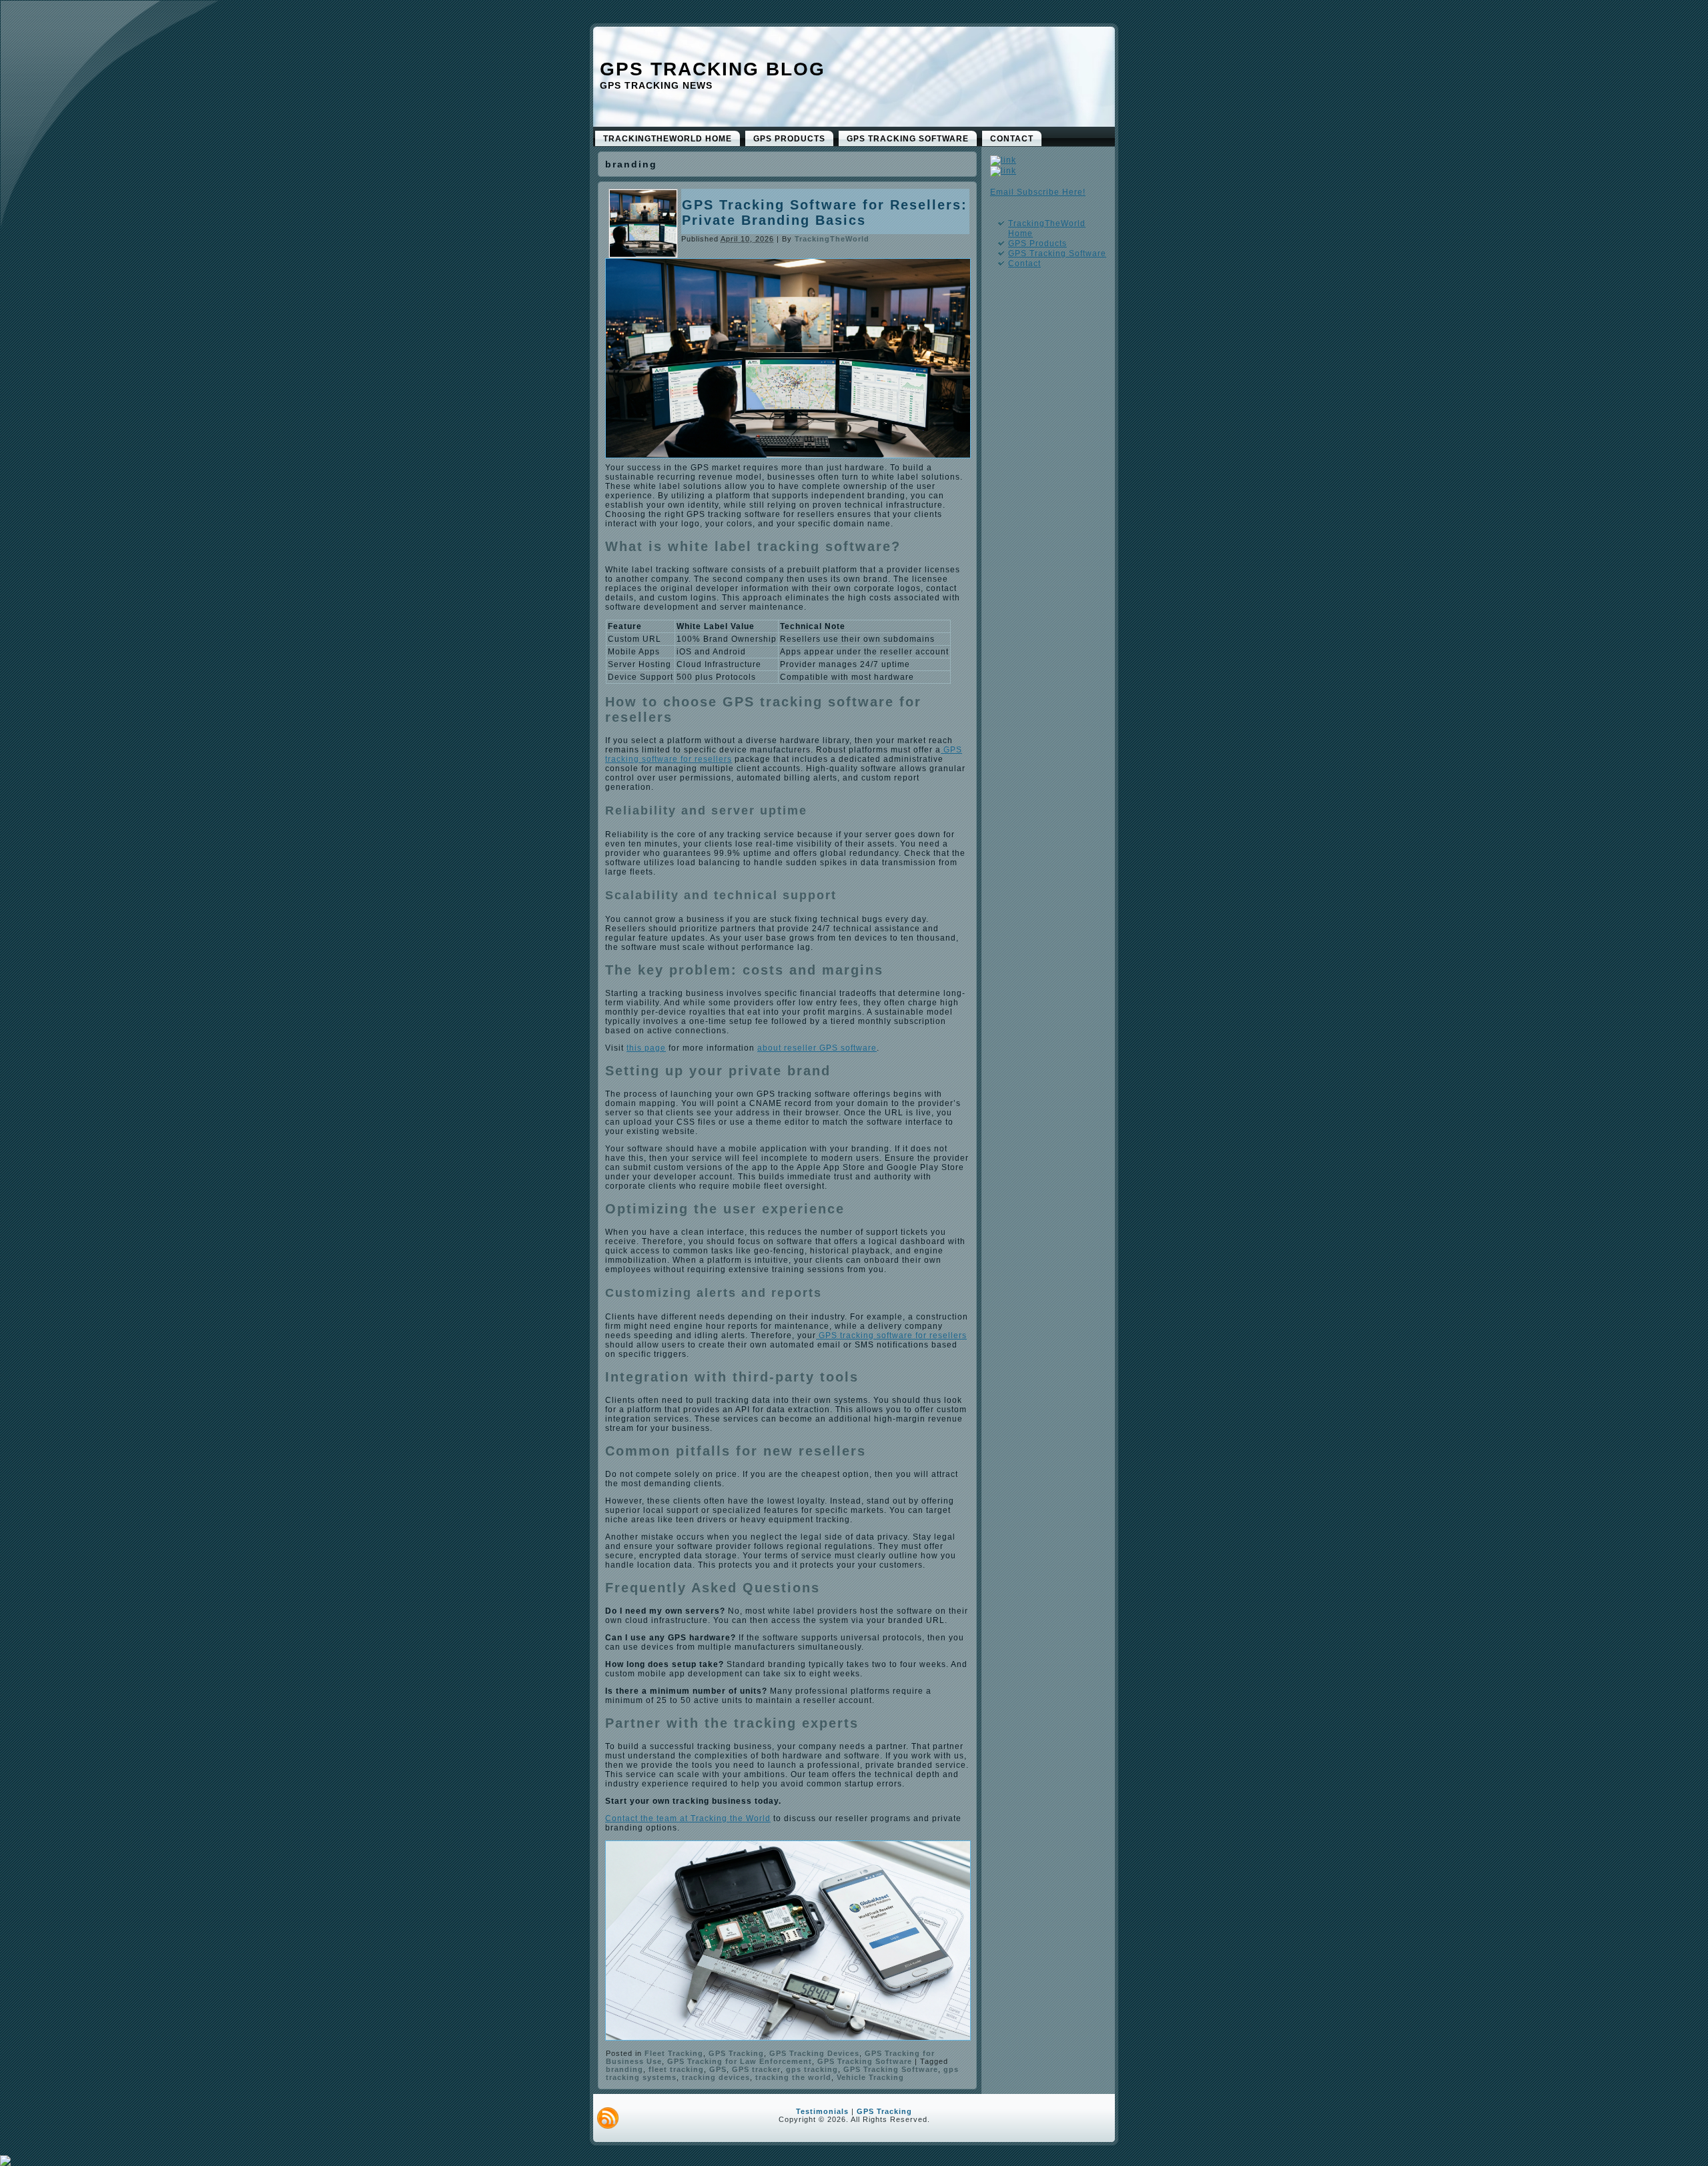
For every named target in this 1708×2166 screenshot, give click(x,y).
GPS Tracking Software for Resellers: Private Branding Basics (825, 212)
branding (624, 2069)
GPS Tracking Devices (814, 2053)
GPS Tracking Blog (713, 69)
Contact (1024, 263)
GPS (718, 2069)
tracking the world (793, 2077)
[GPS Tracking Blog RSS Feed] (608, 2118)
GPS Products (1037, 243)
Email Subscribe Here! (1038, 192)
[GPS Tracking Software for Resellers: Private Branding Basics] (643, 254)
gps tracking (812, 2069)
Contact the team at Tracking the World (688, 1818)
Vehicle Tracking (870, 2077)
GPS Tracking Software (865, 2061)
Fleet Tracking (674, 2053)
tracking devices (716, 2077)
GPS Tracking (736, 2053)
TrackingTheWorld (832, 239)
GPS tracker (756, 2069)
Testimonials (822, 2111)
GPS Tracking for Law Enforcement (740, 2061)
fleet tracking (676, 2069)
